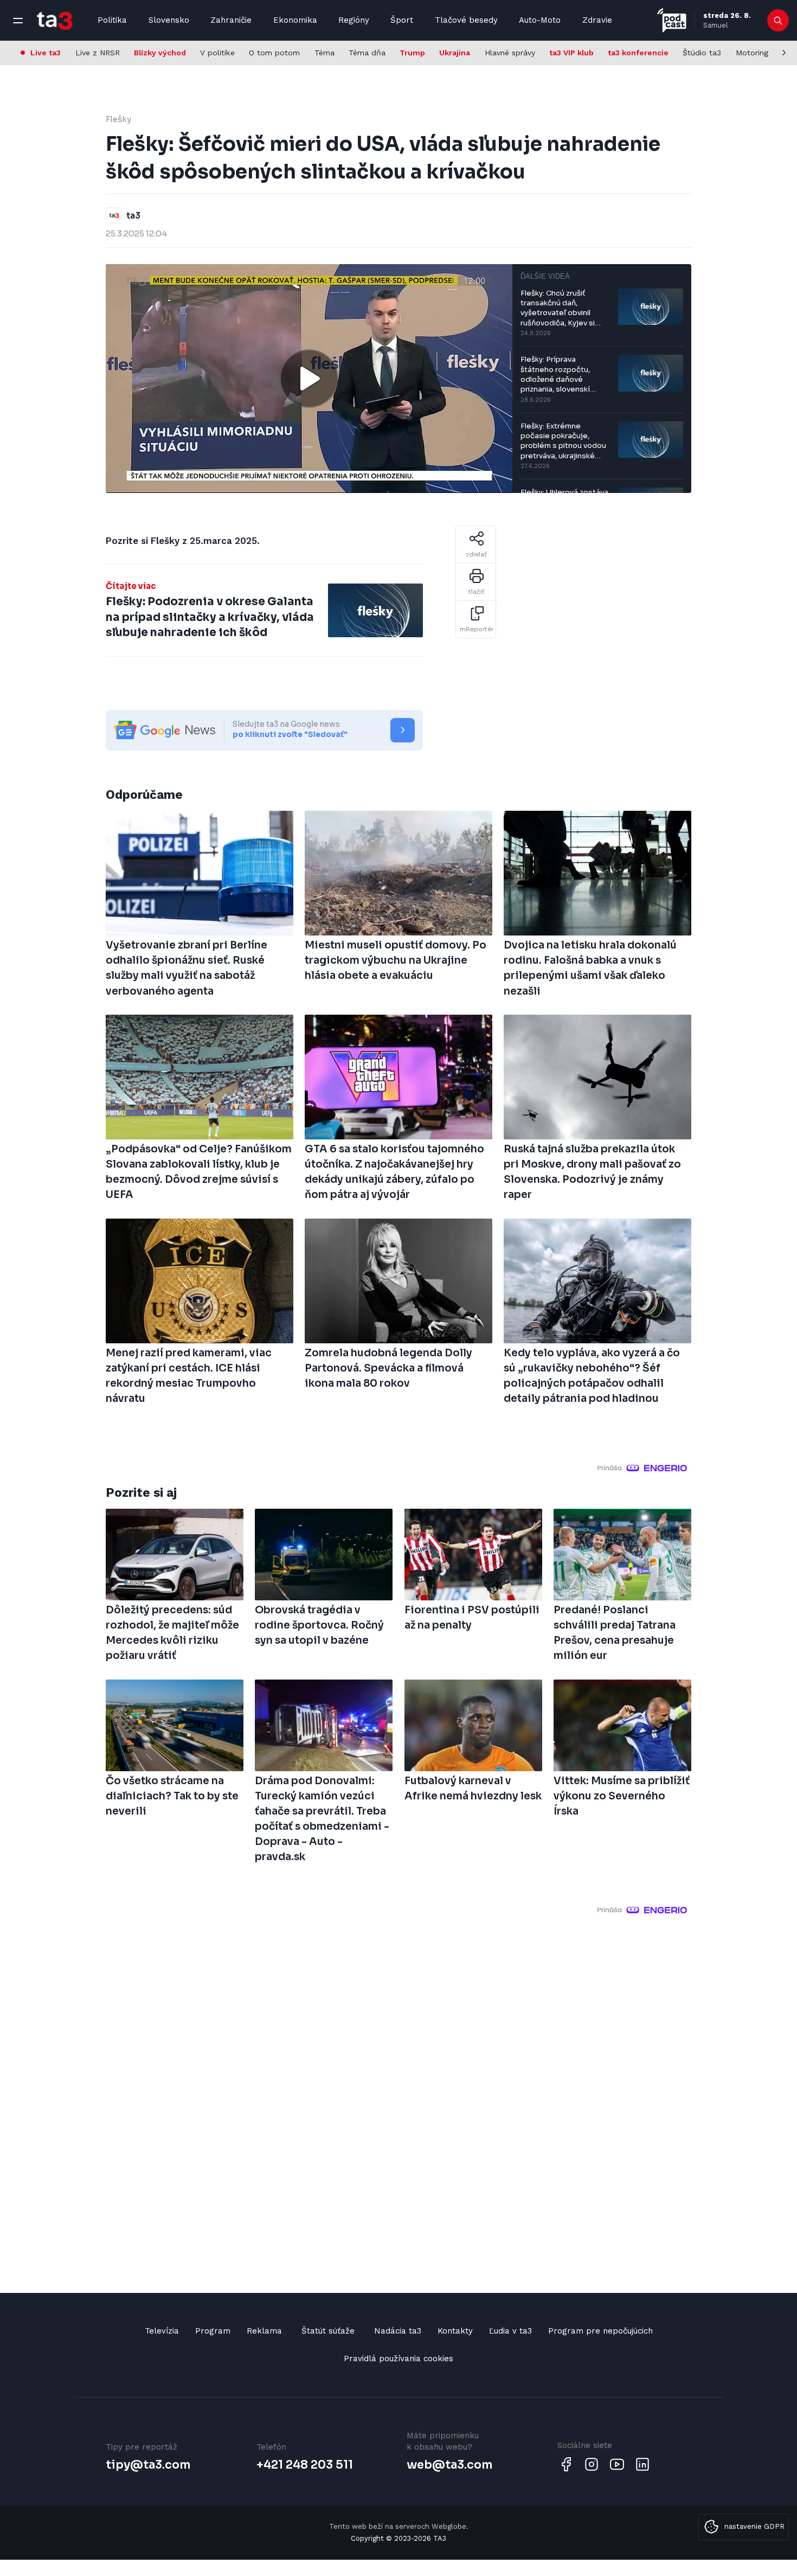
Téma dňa (367, 53)
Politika (112, 20)
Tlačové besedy (466, 20)
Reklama (264, 2331)
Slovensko (169, 20)
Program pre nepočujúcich (600, 2331)
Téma (324, 53)
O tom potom (274, 53)
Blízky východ (160, 53)
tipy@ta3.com (148, 2465)
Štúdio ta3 (702, 53)
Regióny (354, 20)
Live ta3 (46, 53)
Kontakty (455, 2331)
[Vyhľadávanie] (778, 21)
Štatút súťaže (328, 2331)
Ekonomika (295, 20)
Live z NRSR (98, 53)
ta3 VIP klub (571, 53)
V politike (217, 53)
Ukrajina (455, 53)
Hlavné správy (510, 53)
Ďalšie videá (545, 276)
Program (213, 2331)
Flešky (118, 119)
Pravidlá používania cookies (398, 2359)
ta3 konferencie (638, 53)
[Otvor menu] (18, 21)
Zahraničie (231, 20)
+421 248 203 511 (305, 2465)
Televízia (162, 2331)
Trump (412, 53)
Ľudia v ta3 (510, 2331)
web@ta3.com (449, 2465)
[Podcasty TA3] (672, 20)
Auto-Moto (540, 20)
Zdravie (597, 20)
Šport (402, 20)
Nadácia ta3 (398, 2331)
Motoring (752, 53)
